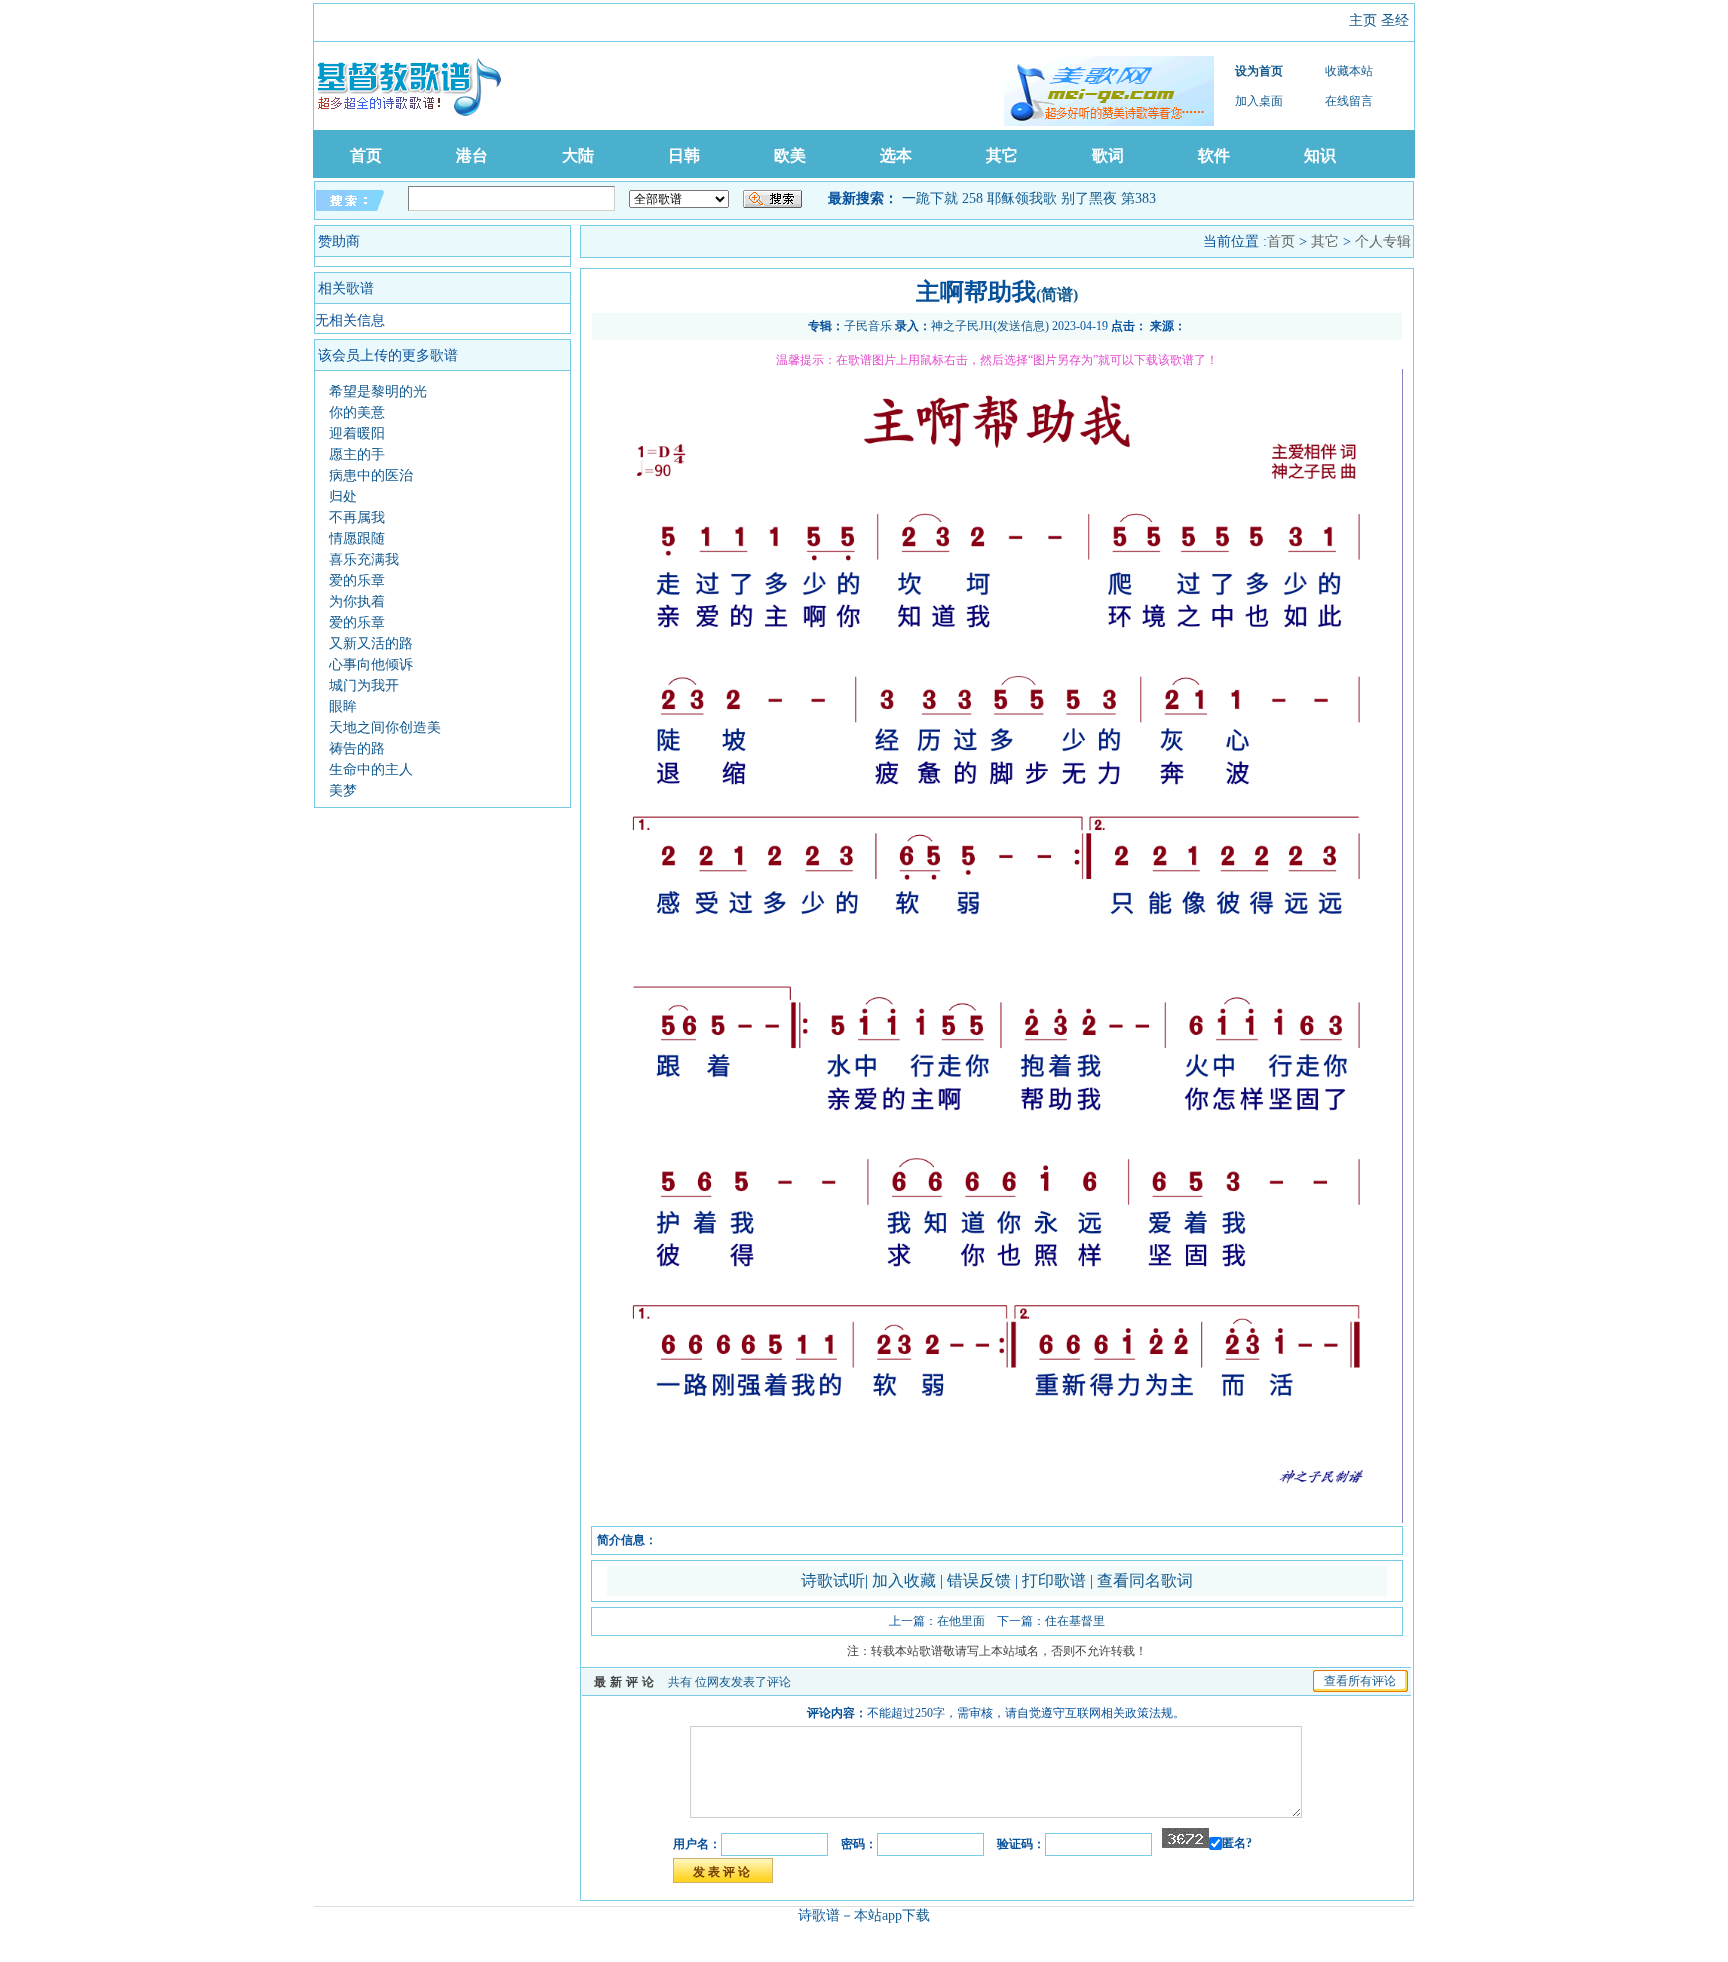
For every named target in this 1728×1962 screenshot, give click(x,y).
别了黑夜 (1089, 198)
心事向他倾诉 (371, 664)
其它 (1002, 155)
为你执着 (357, 601)
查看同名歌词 (1145, 1580)
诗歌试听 (833, 1580)
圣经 (1395, 20)
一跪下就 (930, 198)
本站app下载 (892, 1915)
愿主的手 (357, 454)
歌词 (1108, 155)
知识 (1320, 155)
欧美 (790, 155)
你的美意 (357, 412)
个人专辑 (1383, 241)
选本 (896, 155)
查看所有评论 (1360, 1681)
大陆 (578, 155)
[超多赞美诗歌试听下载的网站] (1109, 91)
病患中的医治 (371, 475)
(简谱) (1057, 294)
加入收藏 (906, 1580)
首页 (366, 155)
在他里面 (961, 1621)
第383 (1138, 198)
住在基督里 (1075, 1621)
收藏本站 (1349, 71)
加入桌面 (1259, 101)
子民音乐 (868, 326)
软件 (1214, 155)
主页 (1363, 20)
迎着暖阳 (357, 433)
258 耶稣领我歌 (1009, 198)
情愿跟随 (357, 538)
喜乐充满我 (364, 559)
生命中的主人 (371, 769)
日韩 (684, 155)
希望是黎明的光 (378, 391)
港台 (472, 155)
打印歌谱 (1056, 1580)
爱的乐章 (357, 580)
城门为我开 (364, 685)
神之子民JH (962, 326)
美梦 (343, 790)
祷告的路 (357, 748)
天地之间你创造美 (385, 727)
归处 (343, 496)
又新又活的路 (371, 643)
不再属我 (357, 517)
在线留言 (1349, 101)
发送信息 (1021, 326)
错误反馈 (979, 1580)
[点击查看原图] (997, 1519)
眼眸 (343, 706)
